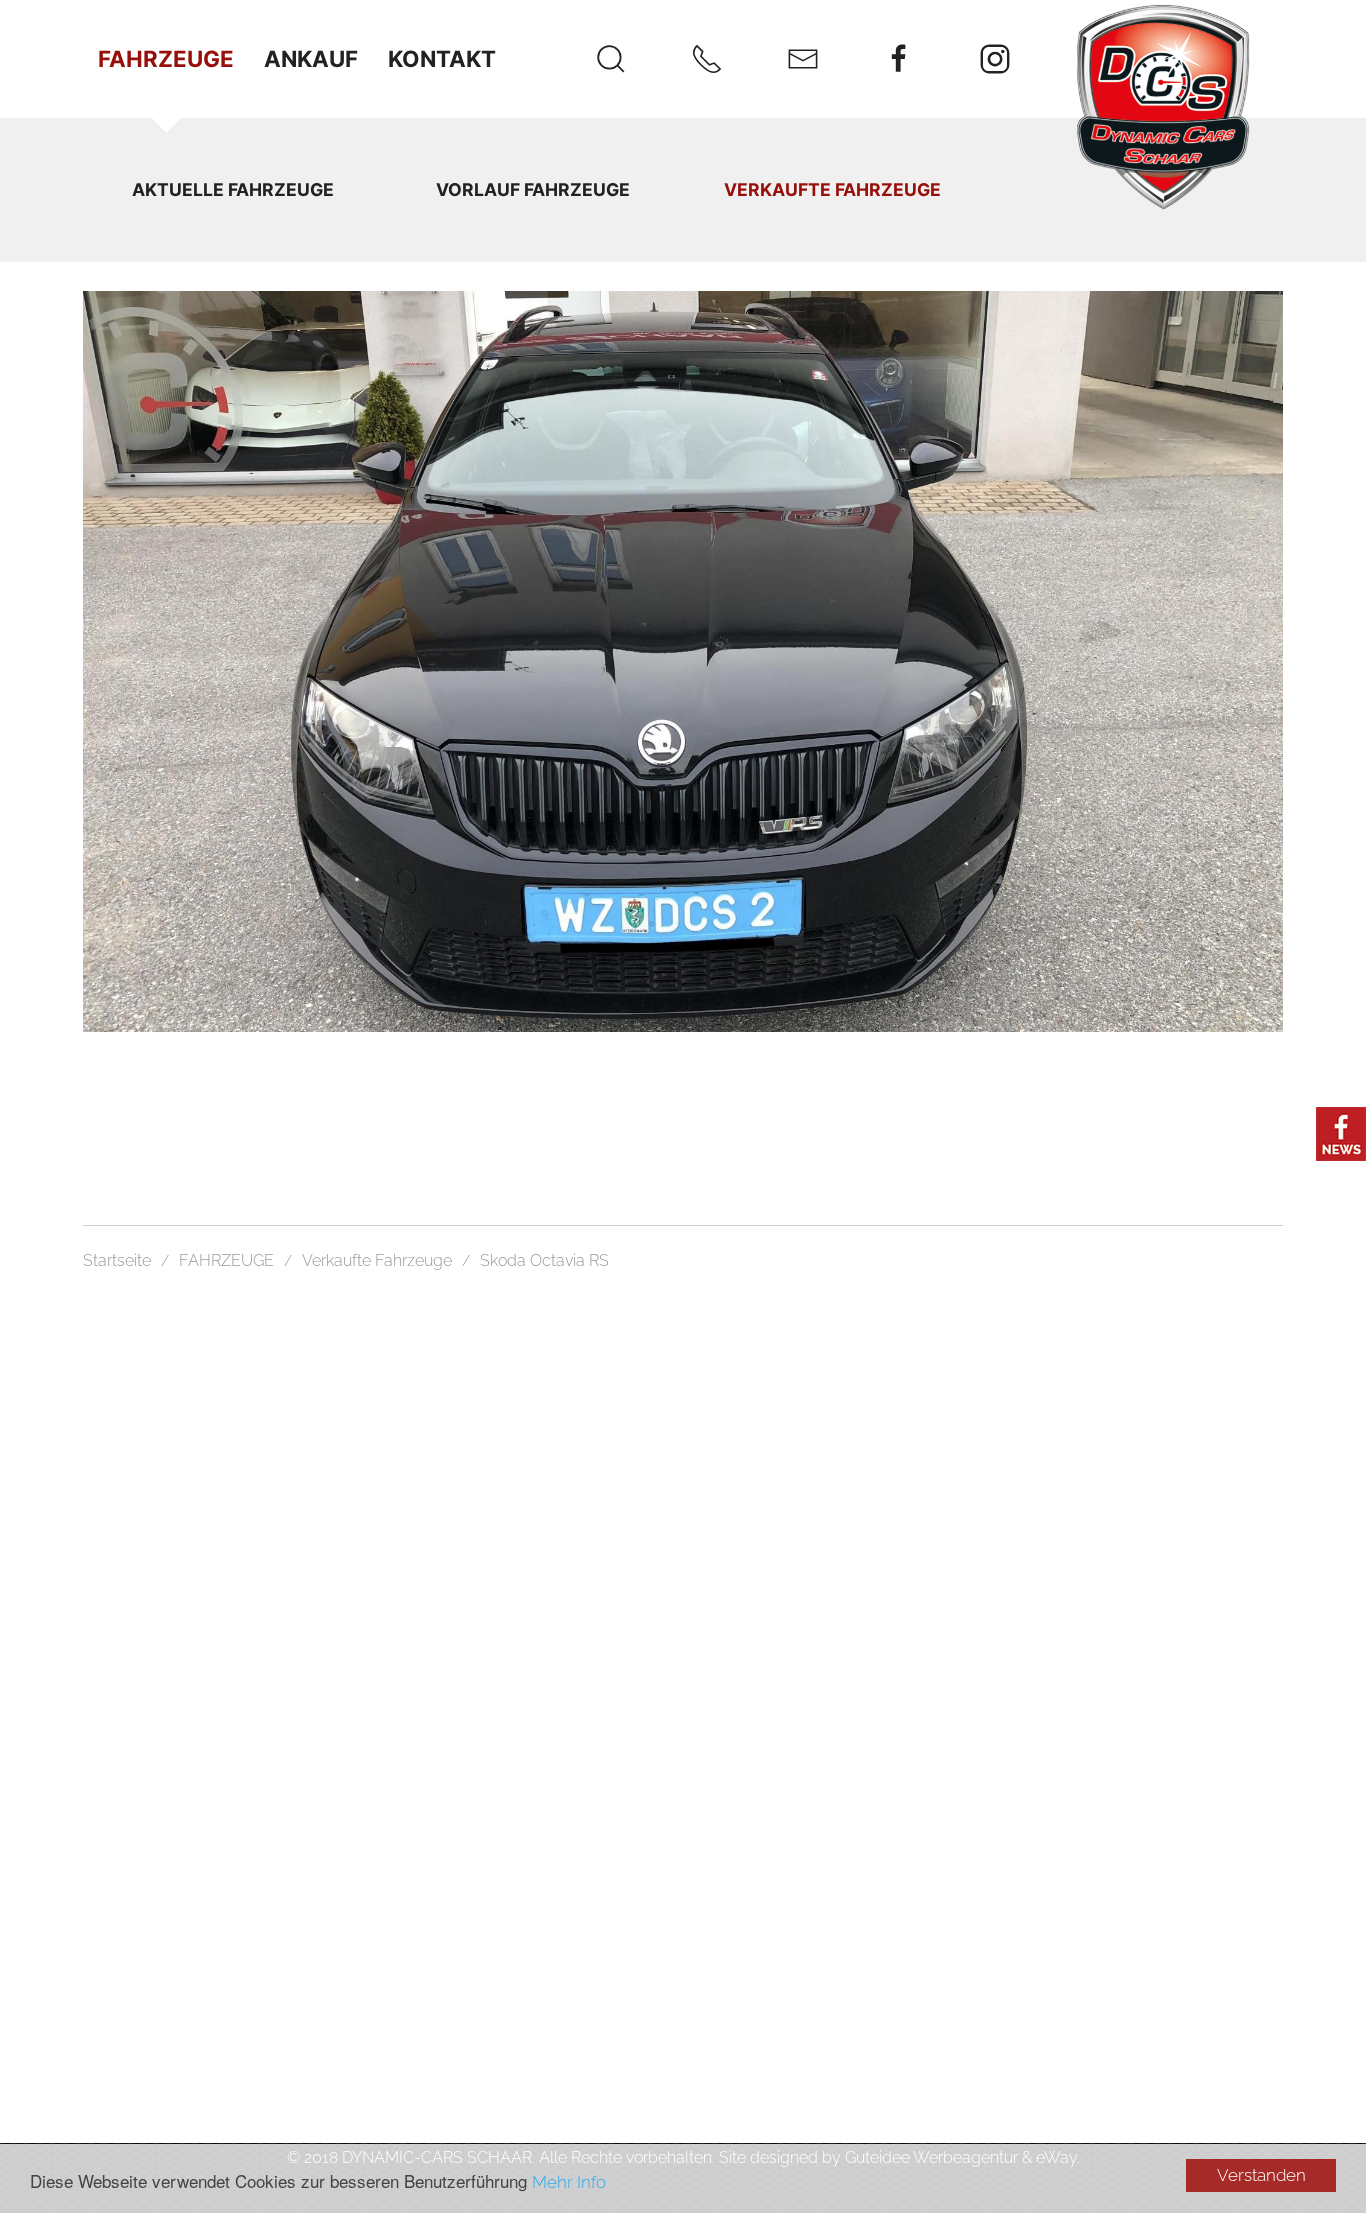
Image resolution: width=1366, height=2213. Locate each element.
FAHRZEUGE (166, 58)
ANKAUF (311, 58)
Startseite (117, 1260)
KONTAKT (442, 58)
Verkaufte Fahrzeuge (832, 189)
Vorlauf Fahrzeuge (533, 189)
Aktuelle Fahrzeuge (233, 189)
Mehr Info (569, 2182)
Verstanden (1261, 2175)
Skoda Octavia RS (544, 1260)
